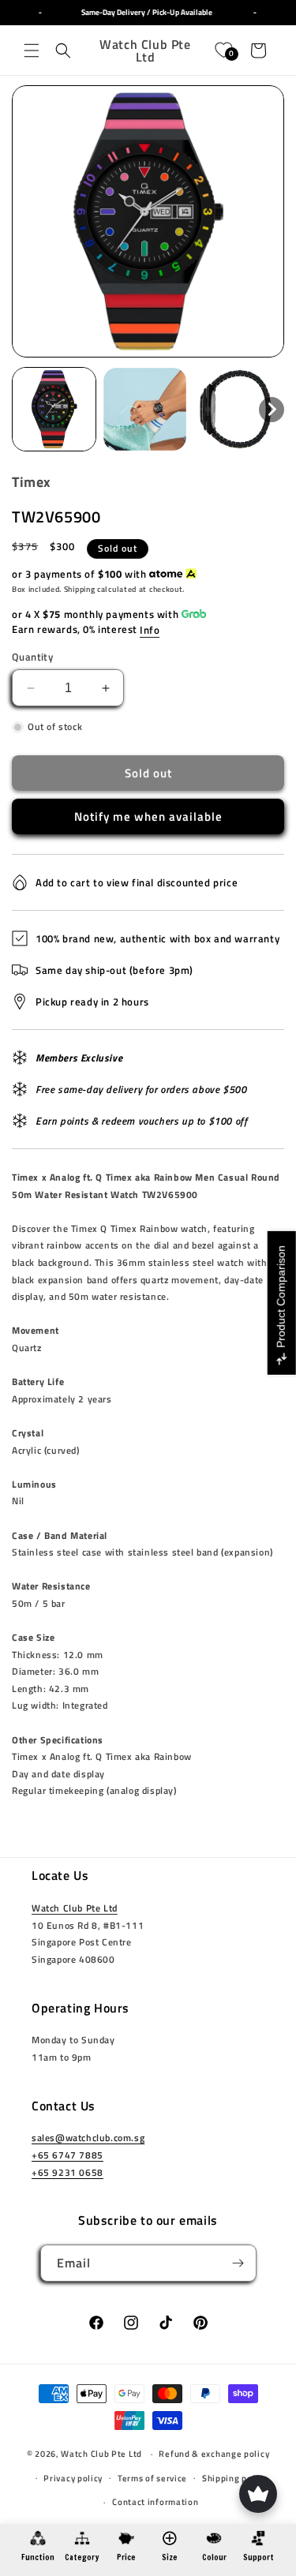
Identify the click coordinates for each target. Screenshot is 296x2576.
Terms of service (152, 2478)
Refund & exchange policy (214, 2454)
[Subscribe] (238, 2263)
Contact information (155, 2502)
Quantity (32, 657)
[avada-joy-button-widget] (258, 2494)
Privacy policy (73, 2478)
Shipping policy (235, 2478)
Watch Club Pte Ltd (75, 1908)
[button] (32, 51)
